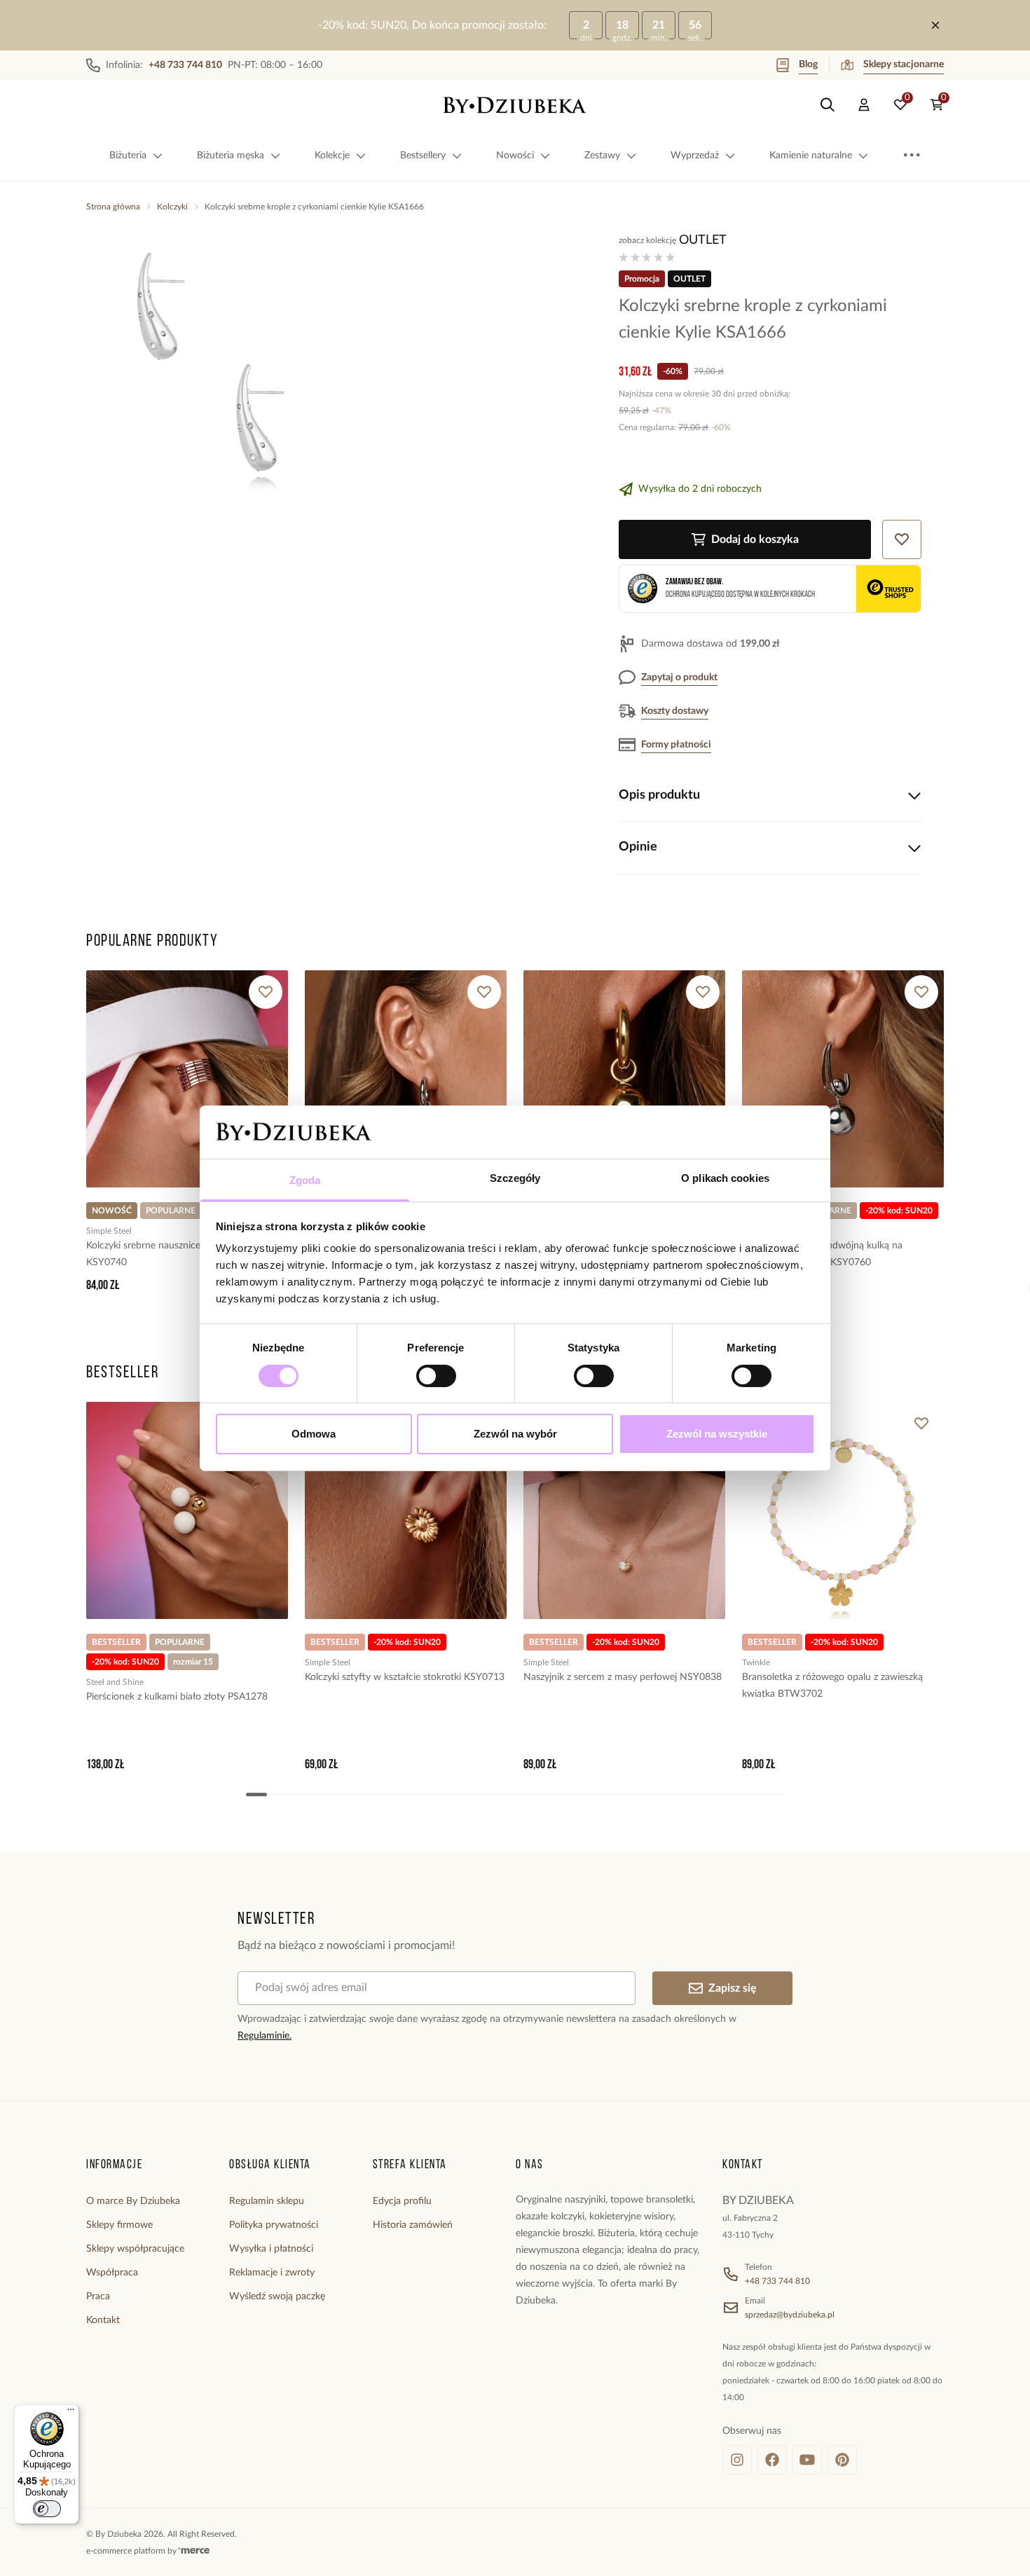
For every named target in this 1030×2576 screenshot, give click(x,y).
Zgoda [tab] (305, 1180)
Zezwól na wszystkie (717, 1434)
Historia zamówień (413, 2225)
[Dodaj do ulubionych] (266, 992)
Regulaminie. (265, 2036)
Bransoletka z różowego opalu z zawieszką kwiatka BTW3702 (832, 1686)
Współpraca (112, 2273)
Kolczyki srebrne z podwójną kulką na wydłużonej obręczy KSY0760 (822, 1254)
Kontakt (103, 2320)
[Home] (515, 105)
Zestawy (602, 156)
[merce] (194, 2551)
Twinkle (756, 1662)
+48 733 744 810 (777, 2281)
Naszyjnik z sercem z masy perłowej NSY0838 (623, 1677)
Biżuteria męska (231, 156)
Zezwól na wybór (515, 1434)
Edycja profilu (402, 2201)
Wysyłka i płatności (271, 2249)
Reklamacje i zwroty (272, 2273)
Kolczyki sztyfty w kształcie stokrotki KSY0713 (405, 1677)
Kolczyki (172, 207)
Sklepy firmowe (119, 2225)
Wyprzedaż (695, 156)
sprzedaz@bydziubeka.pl (790, 2315)
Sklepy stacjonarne (904, 64)
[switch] (436, 1376)
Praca (98, 2296)
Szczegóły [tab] (515, 1178)
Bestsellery (423, 156)
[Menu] (71, 2413)
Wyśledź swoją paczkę (277, 2296)
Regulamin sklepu (267, 2201)
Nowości (515, 156)
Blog (808, 64)
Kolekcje (332, 156)
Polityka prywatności (274, 2225)
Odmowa (314, 1434)
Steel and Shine (115, 1682)
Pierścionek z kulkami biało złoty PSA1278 (177, 1697)
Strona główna (113, 207)
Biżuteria (128, 156)
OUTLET (703, 240)
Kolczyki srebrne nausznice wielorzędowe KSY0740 (174, 1254)
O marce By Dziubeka (133, 2201)
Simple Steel (109, 1231)
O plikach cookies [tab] (725, 1178)
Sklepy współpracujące (135, 2249)
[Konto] (864, 105)
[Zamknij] (935, 25)
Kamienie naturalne (811, 156)
